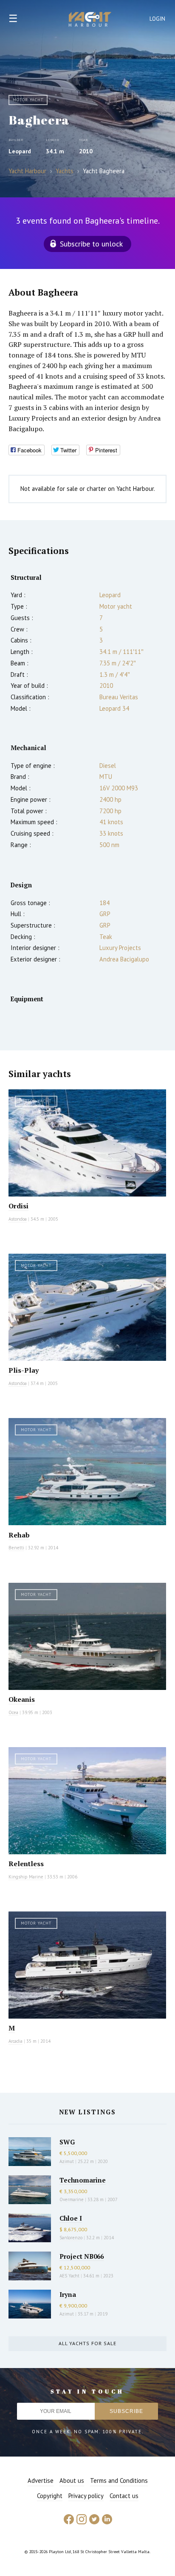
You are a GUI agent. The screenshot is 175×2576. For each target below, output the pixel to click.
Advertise (41, 2480)
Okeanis (22, 1699)
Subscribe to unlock (91, 244)
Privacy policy (86, 2496)
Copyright (50, 2496)
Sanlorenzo (71, 2238)
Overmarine (72, 2199)
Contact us (124, 2496)
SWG (67, 2142)
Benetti (16, 1548)
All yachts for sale (87, 2343)
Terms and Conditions (119, 2480)
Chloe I (71, 2218)
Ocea (13, 1712)
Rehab (19, 1535)
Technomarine (83, 2180)
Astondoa (18, 1219)
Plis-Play (24, 1370)
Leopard (20, 151)
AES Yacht (69, 2276)
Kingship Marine (26, 1877)
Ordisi (18, 1206)
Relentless (26, 1864)
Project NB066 (82, 2256)
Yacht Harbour (90, 20)
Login (158, 19)
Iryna (68, 2294)
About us (72, 2480)
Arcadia (16, 2041)
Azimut (67, 2161)
